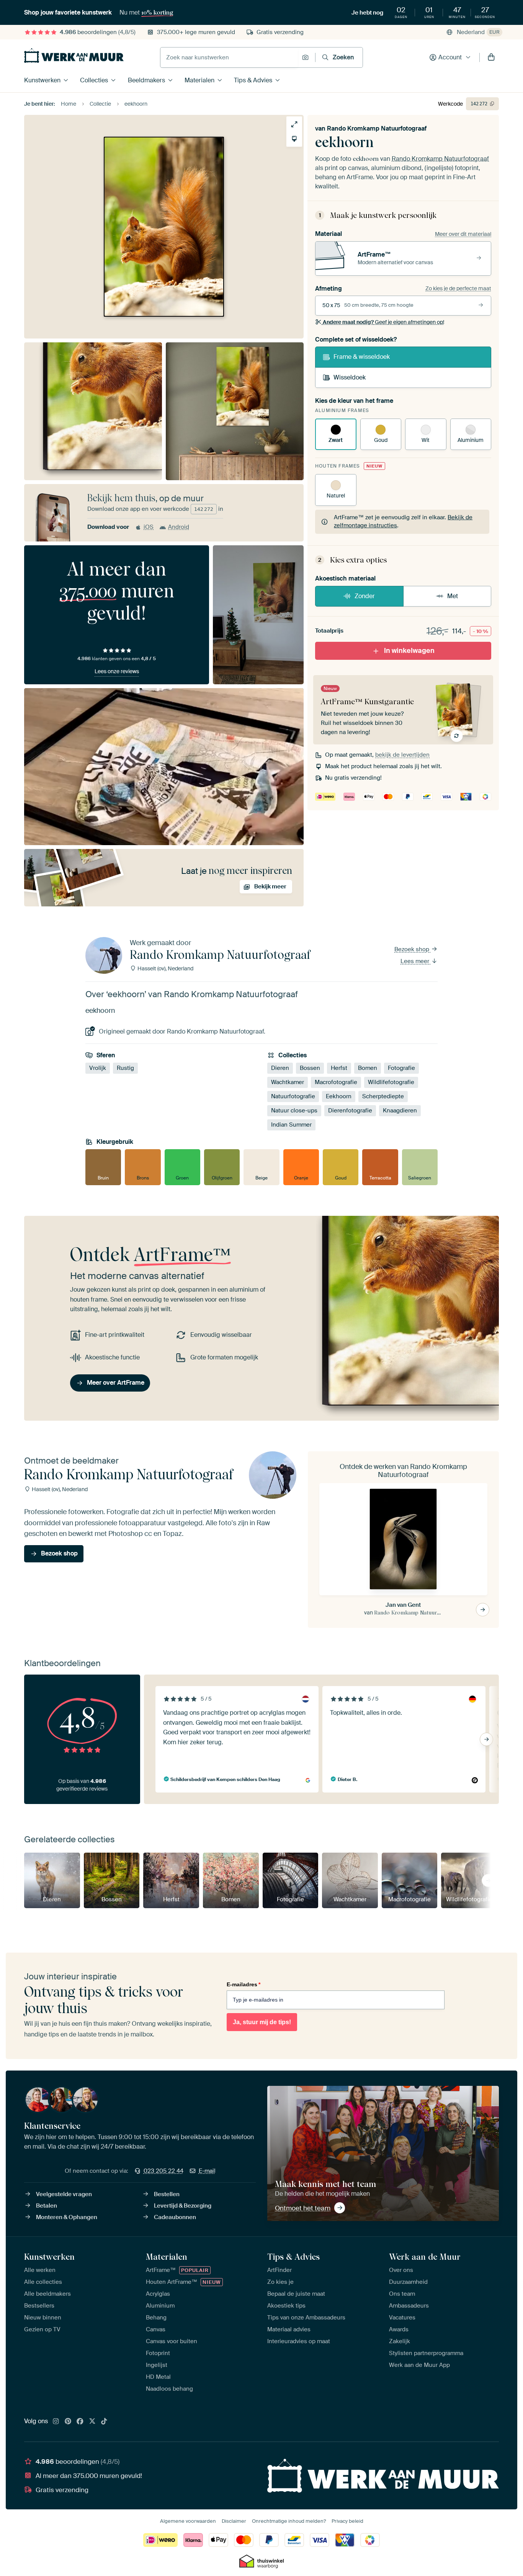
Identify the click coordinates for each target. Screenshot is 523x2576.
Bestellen (167, 2194)
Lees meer (416, 961)
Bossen (310, 1068)
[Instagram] (56, 2422)
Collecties (94, 80)
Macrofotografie (336, 1082)
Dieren (280, 1068)
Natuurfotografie (293, 1096)
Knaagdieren (400, 1111)
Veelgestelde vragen (64, 2194)
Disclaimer (234, 2521)
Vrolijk (98, 1068)
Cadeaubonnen (175, 2217)
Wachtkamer (288, 1082)
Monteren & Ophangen (67, 2217)
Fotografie (401, 1068)
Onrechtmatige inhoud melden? (289, 2521)
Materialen (199, 80)
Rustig (125, 1068)
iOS (149, 527)
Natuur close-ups (294, 1111)
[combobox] (229, 57)
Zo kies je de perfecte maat (458, 288)
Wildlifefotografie (391, 1082)
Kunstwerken (42, 80)
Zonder (365, 596)
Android (179, 527)
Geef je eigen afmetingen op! (383, 322)
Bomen (368, 1068)
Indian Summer (291, 1125)
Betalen (47, 2206)
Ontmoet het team (303, 2208)
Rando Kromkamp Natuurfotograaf (377, 128)
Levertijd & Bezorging (183, 2206)
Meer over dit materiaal (463, 234)
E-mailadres (244, 1984)
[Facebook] (80, 2422)
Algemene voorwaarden (188, 2521)
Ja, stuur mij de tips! (262, 2022)
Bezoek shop (413, 949)
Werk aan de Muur (425, 2257)
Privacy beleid (347, 2521)
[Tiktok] (104, 2422)
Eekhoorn (339, 1096)
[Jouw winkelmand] (491, 57)
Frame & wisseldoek (362, 357)
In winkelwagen (409, 651)
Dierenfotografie (350, 1111)
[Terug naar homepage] (74, 56)
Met (453, 596)
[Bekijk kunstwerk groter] (294, 124)
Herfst (339, 1068)
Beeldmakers (146, 80)
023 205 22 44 (163, 2171)
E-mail (207, 2171)
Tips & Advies (253, 80)
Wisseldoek (350, 377)
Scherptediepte (383, 1096)
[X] (92, 2422)
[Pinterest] (68, 2422)
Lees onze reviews (117, 671)
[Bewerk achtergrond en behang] (294, 139)
